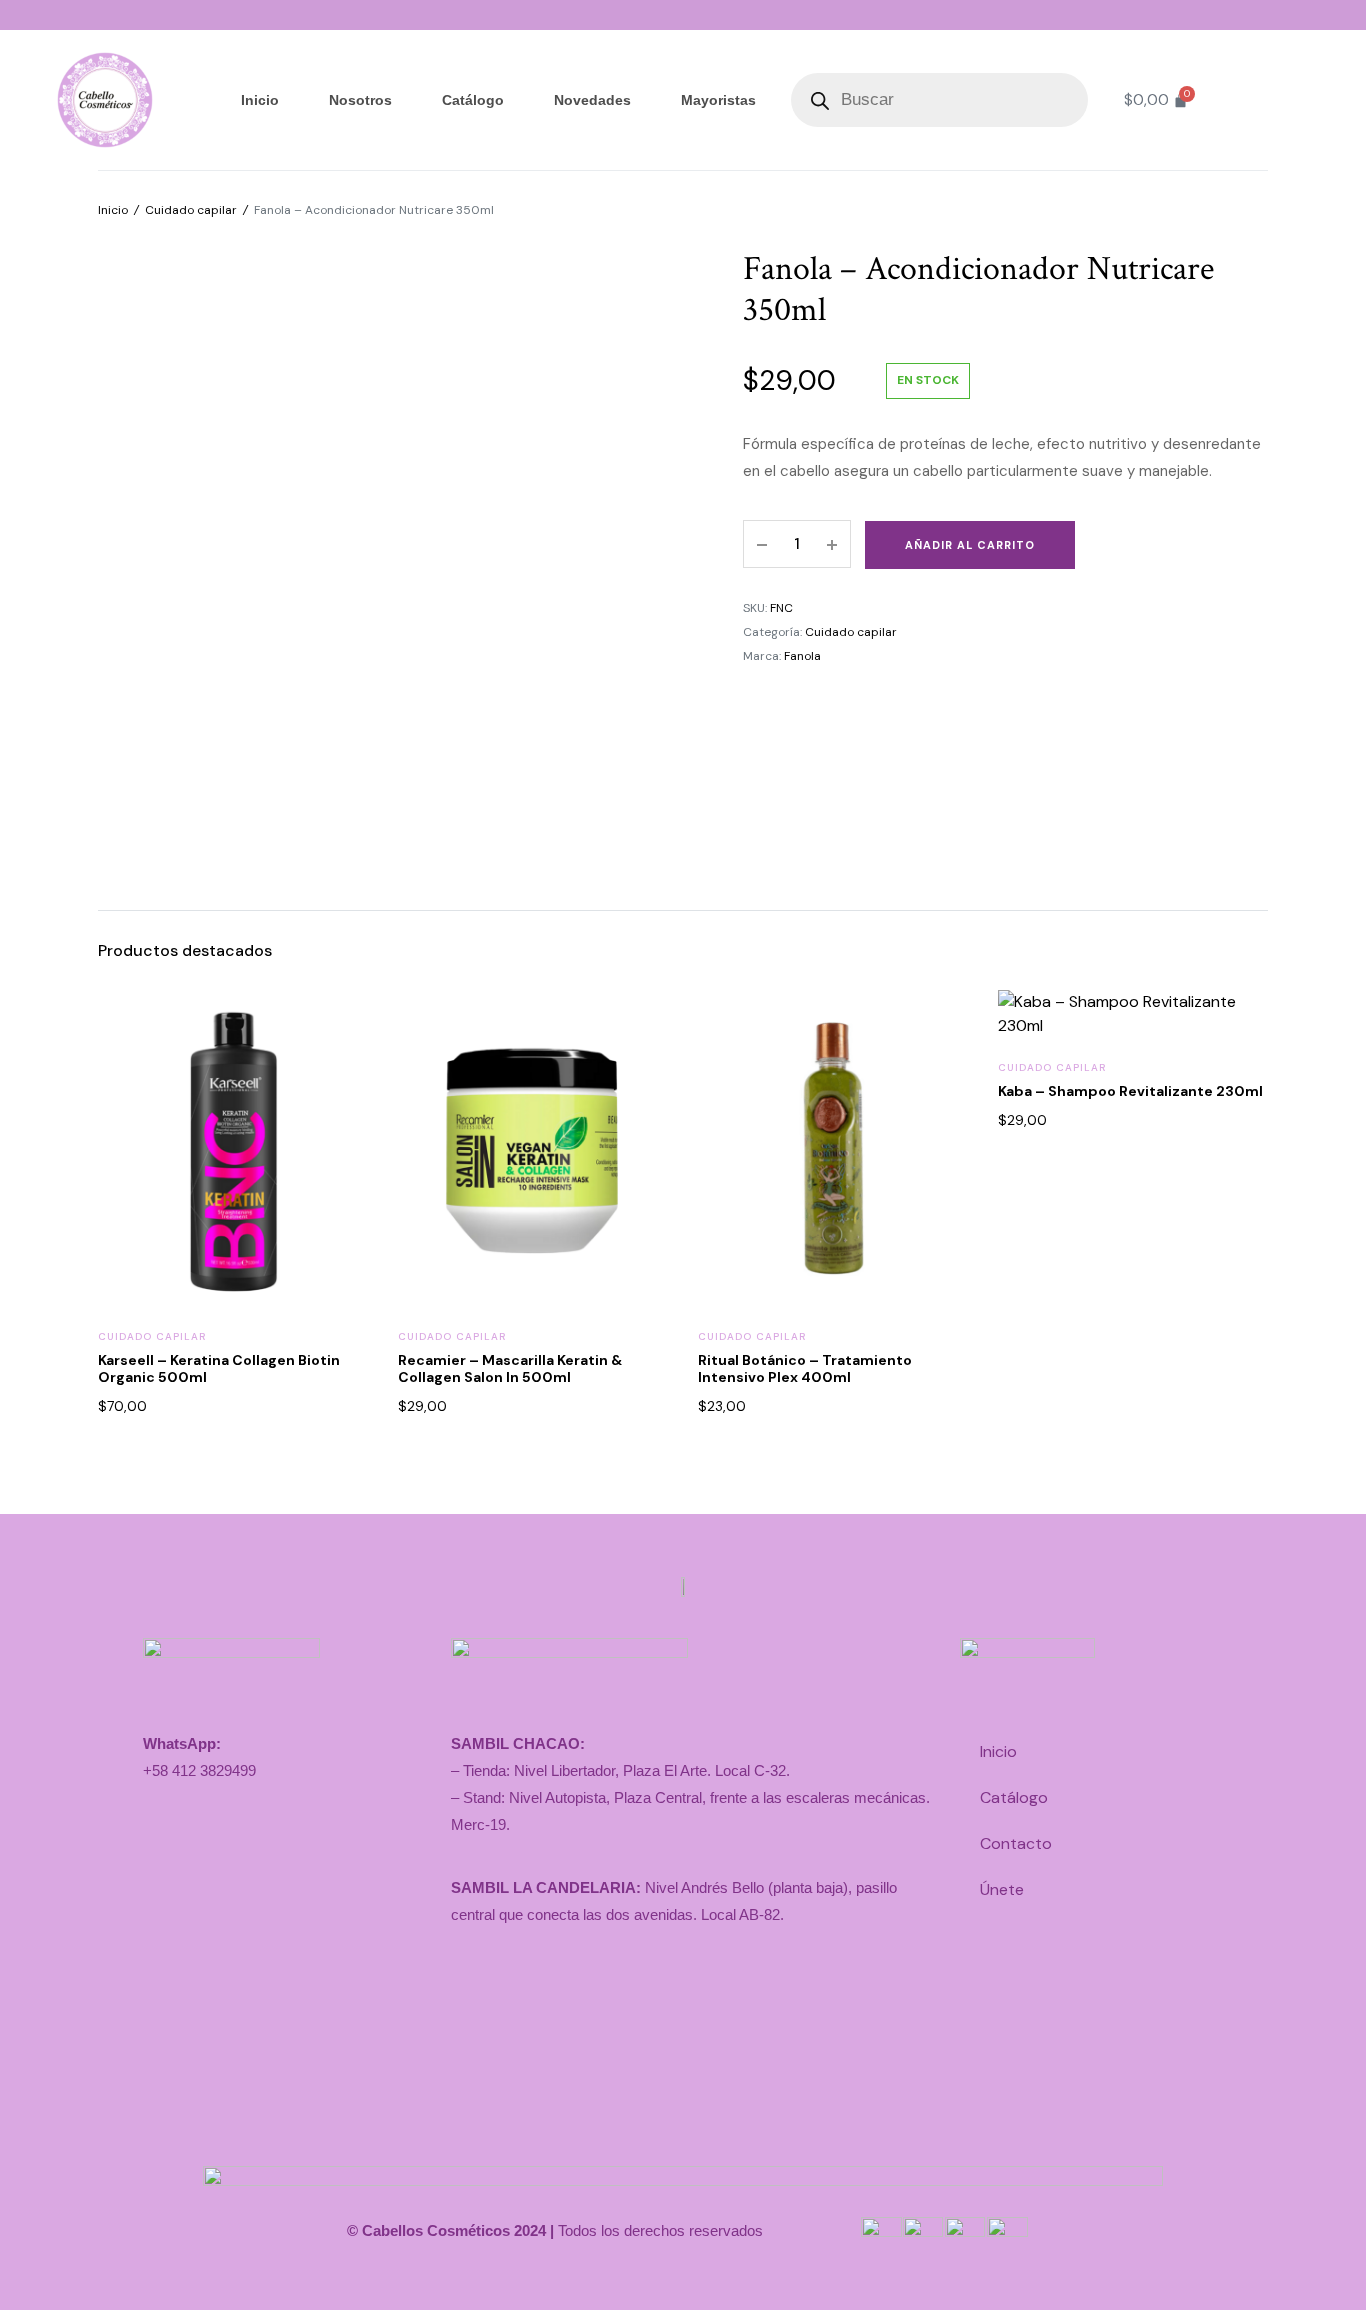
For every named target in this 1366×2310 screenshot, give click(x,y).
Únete (1002, 1889)
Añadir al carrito (970, 545)
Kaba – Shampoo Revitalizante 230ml (1130, 1091)
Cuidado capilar (191, 210)
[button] (340, 1069)
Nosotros (360, 100)
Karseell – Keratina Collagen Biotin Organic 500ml (219, 1368)
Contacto (1016, 1843)
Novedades (592, 100)
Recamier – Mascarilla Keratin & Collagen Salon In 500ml (510, 1368)
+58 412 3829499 (199, 1770)
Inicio (260, 100)
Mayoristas (718, 100)
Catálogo (473, 100)
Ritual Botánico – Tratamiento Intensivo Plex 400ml (805, 1368)
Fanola (802, 656)
